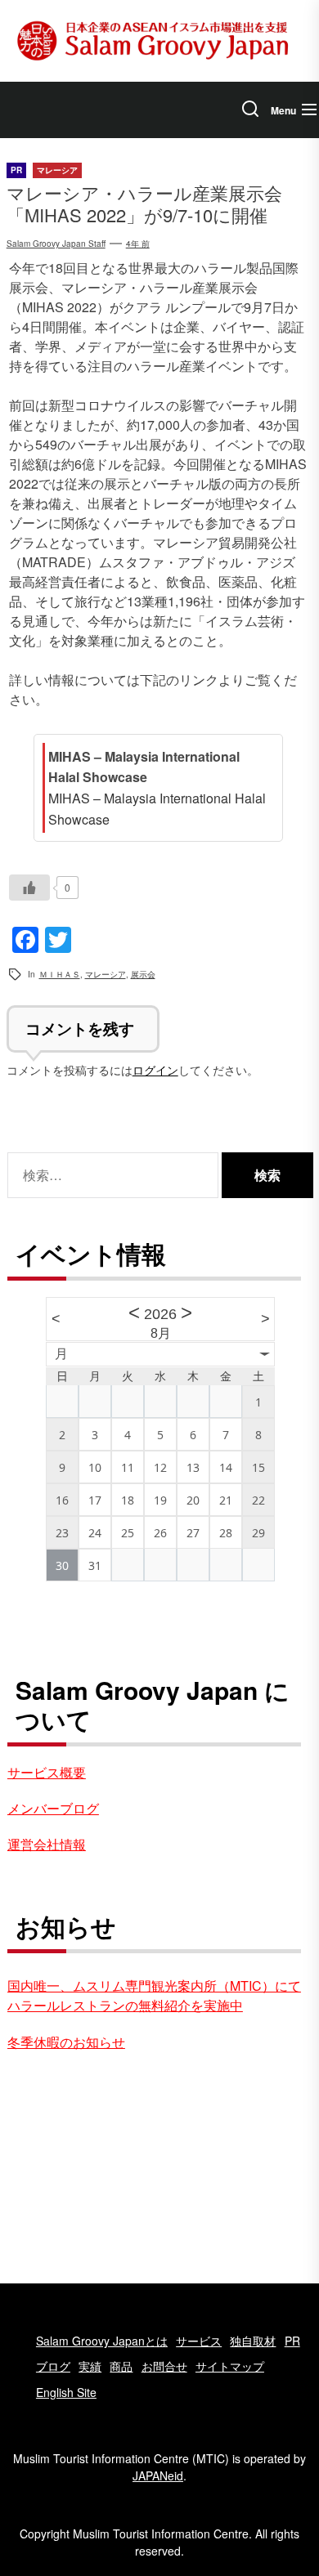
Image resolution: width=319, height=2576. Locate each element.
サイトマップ (230, 2366)
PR (292, 2341)
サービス (199, 2341)
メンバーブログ (53, 1808)
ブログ (53, 2366)
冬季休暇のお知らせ (66, 2042)
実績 (90, 2366)
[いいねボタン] (29, 888)
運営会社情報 (47, 1844)
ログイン (155, 1069)
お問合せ (164, 2366)
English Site (66, 2392)
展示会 (143, 974)
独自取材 (253, 2341)
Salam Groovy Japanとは (102, 2341)
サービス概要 (47, 1772)
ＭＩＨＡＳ (60, 974)
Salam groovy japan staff (56, 244)
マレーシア (106, 974)
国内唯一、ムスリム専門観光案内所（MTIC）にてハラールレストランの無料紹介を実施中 (154, 1995)
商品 (121, 2366)
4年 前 (138, 244)
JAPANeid (158, 2475)
